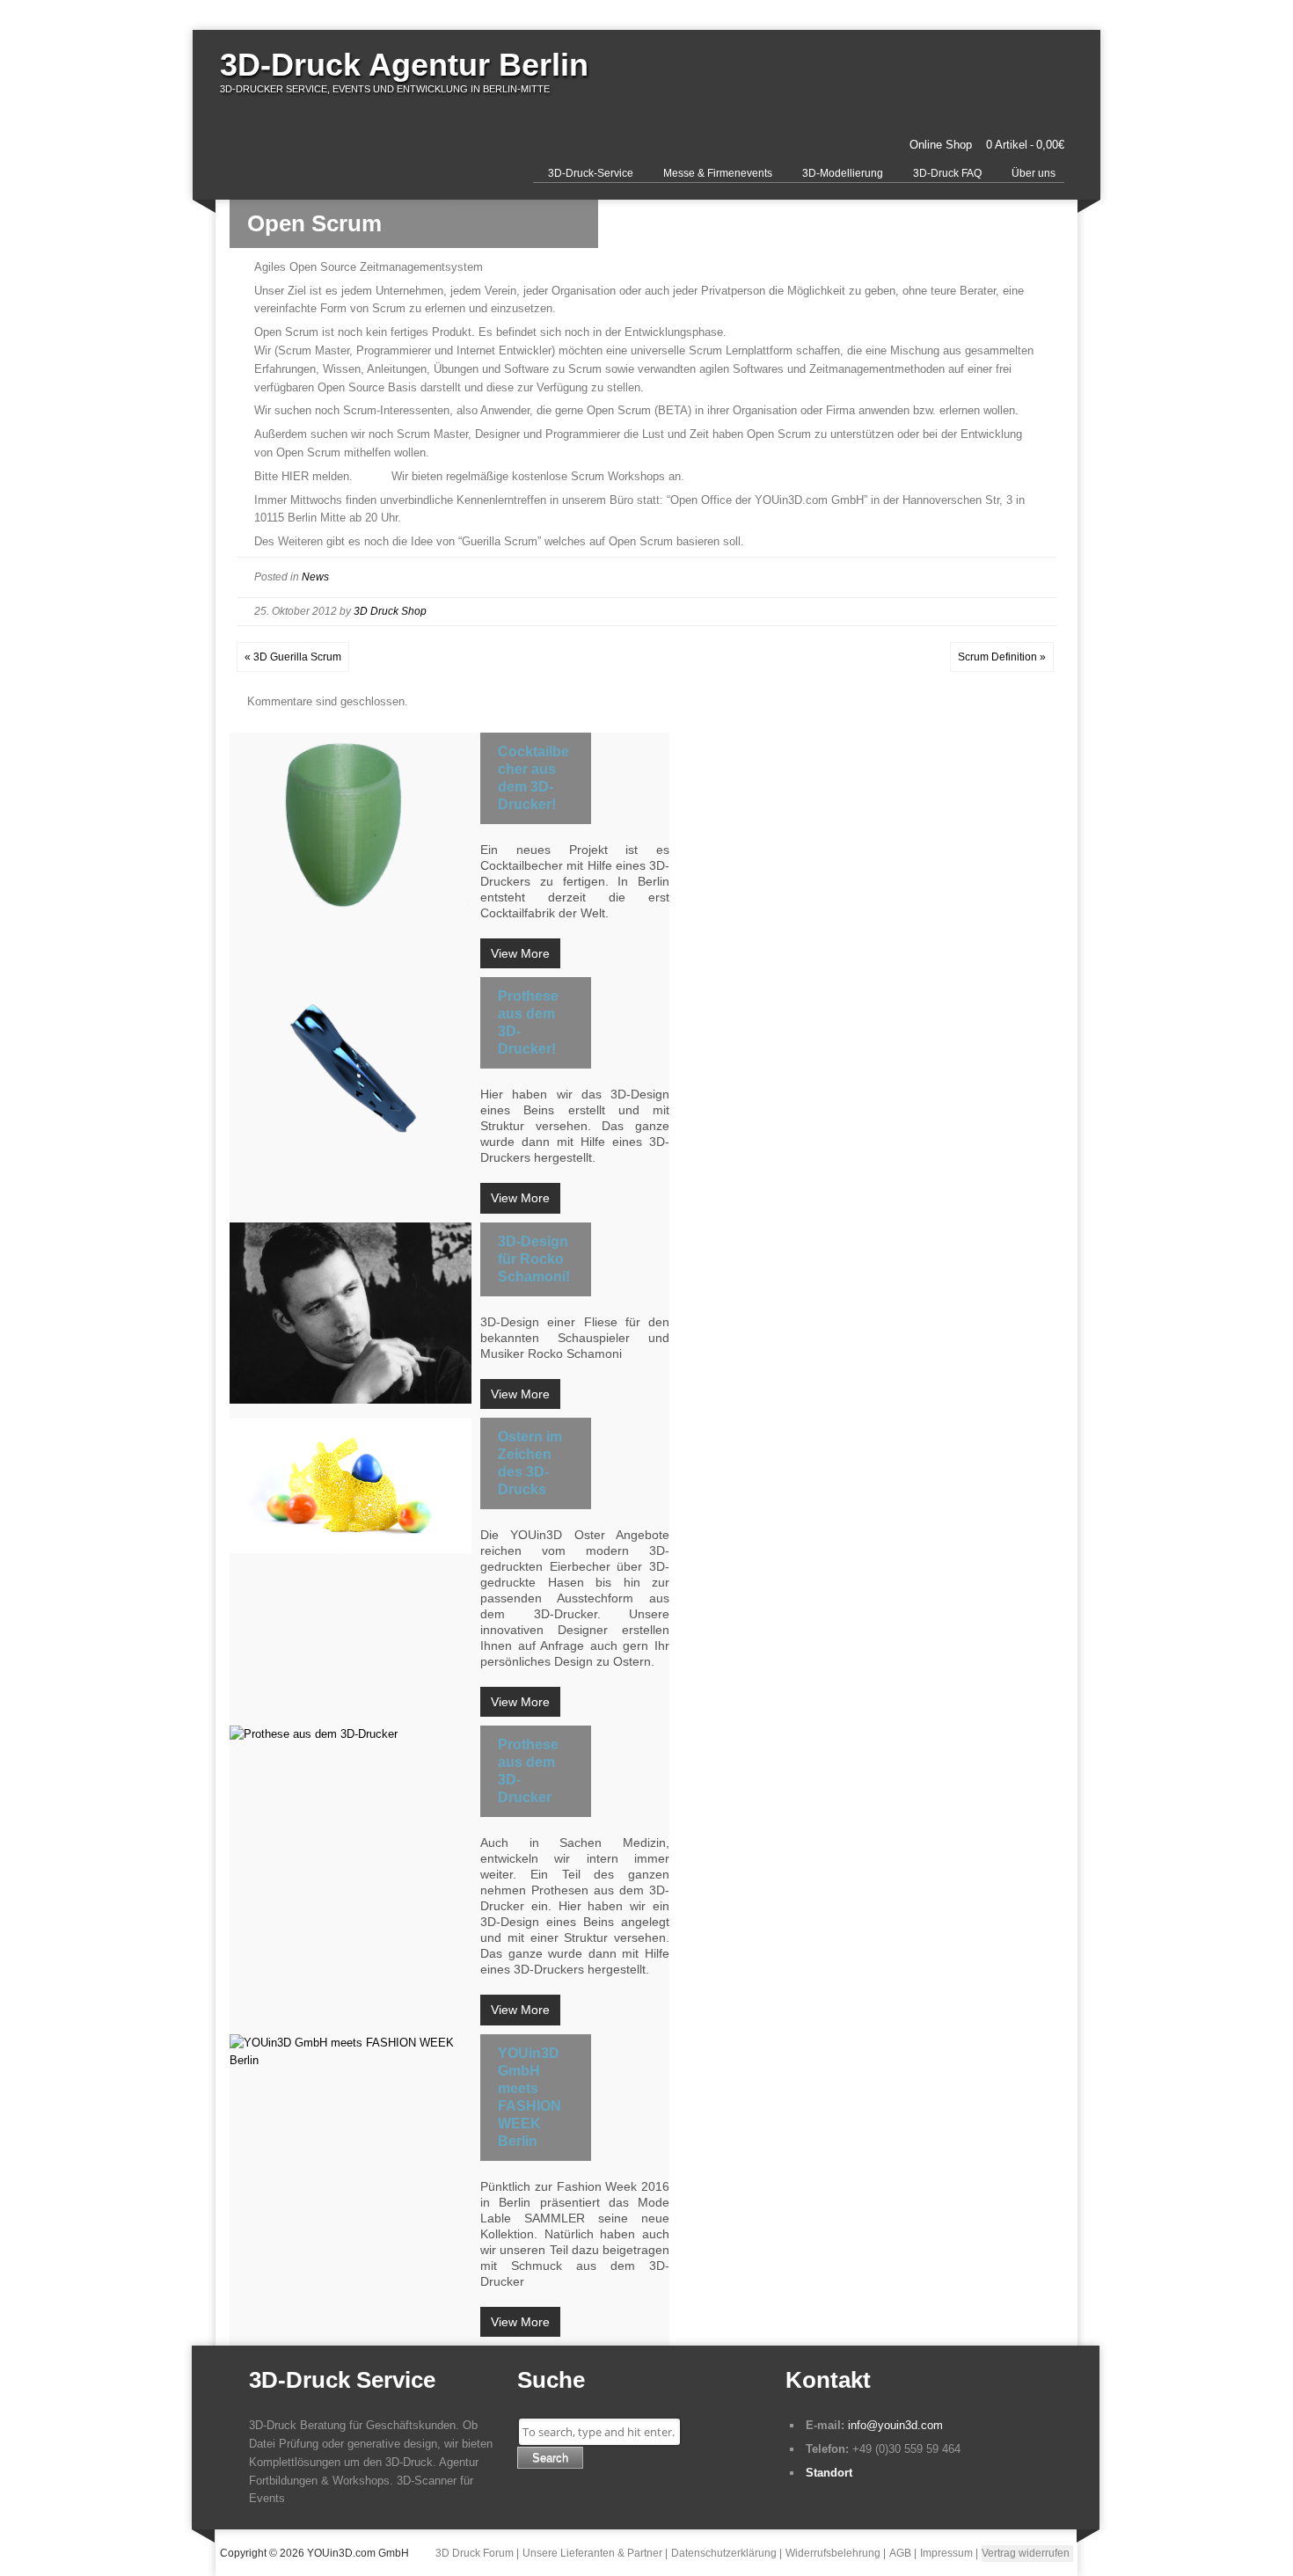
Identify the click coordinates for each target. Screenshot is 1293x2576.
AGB (900, 2553)
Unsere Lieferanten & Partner (592, 2553)
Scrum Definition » (1002, 657)
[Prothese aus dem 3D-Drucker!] (351, 1068)
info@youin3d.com (895, 2425)
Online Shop (941, 145)
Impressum (946, 2553)
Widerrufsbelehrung (833, 2553)
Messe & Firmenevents (718, 173)
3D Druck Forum (475, 2553)
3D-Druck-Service (591, 173)
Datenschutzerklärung (724, 2553)
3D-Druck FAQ (947, 173)
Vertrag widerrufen (1026, 2553)
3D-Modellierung (843, 173)
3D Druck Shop (390, 611)
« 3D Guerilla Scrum (293, 657)
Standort (829, 2473)
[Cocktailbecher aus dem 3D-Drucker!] (351, 823)
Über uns (1034, 173)
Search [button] (550, 2458)
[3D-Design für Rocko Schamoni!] (351, 1313)
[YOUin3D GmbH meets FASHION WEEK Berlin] (351, 2053)
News (315, 577)
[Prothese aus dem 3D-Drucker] (351, 1735)
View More (520, 953)
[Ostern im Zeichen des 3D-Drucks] (351, 1487)
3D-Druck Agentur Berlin (404, 65)
